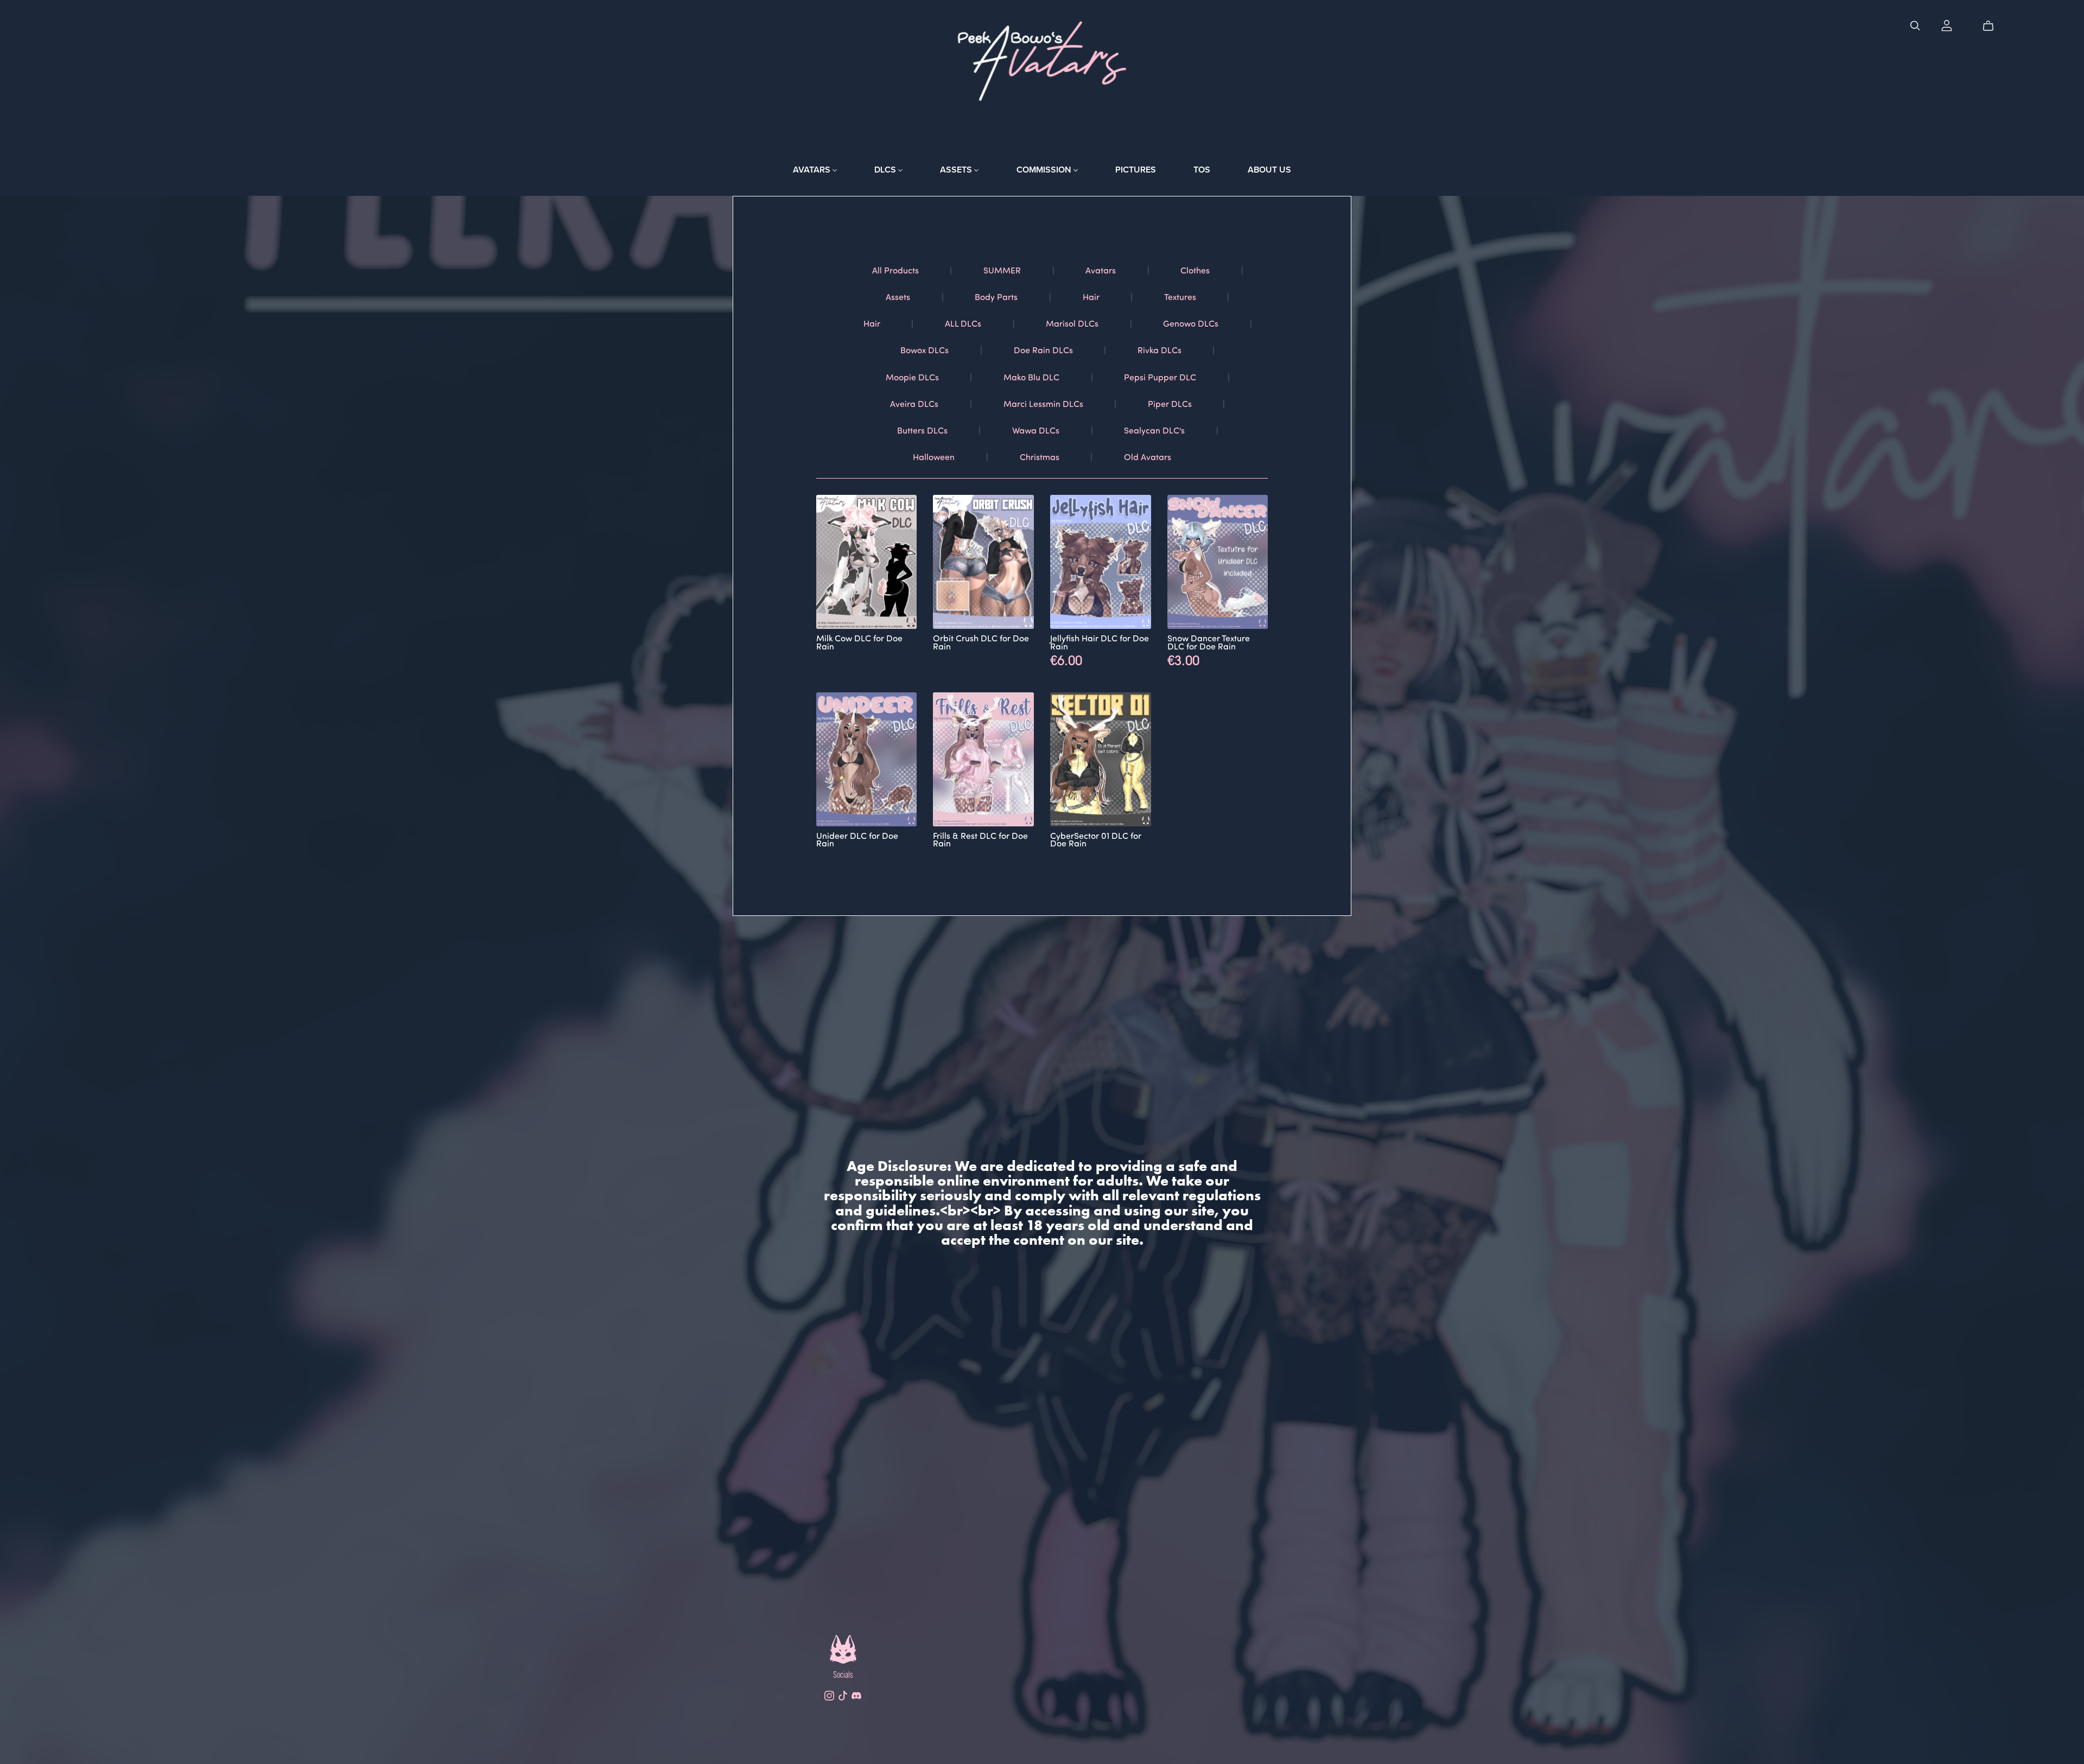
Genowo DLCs (1191, 323)
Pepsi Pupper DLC (1160, 377)
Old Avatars (1148, 457)
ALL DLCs (963, 323)
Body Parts (996, 297)
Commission (1045, 170)
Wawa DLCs (1036, 430)
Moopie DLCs (912, 377)
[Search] (1915, 26)
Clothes (1195, 270)
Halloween (934, 457)
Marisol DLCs (1072, 323)
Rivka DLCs (1159, 350)
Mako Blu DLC (1031, 377)
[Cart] (1993, 26)
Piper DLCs (1170, 403)
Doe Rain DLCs (1043, 350)
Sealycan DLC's (1154, 430)
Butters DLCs (922, 430)
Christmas (1040, 457)
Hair (1091, 297)
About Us (1269, 170)
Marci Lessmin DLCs (1043, 403)
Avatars (813, 170)
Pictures (1136, 170)
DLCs (886, 170)
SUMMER (1002, 270)
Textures (1180, 297)
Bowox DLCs (925, 350)
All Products (895, 270)
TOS (1202, 170)
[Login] (1947, 26)
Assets (957, 170)
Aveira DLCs (914, 403)
